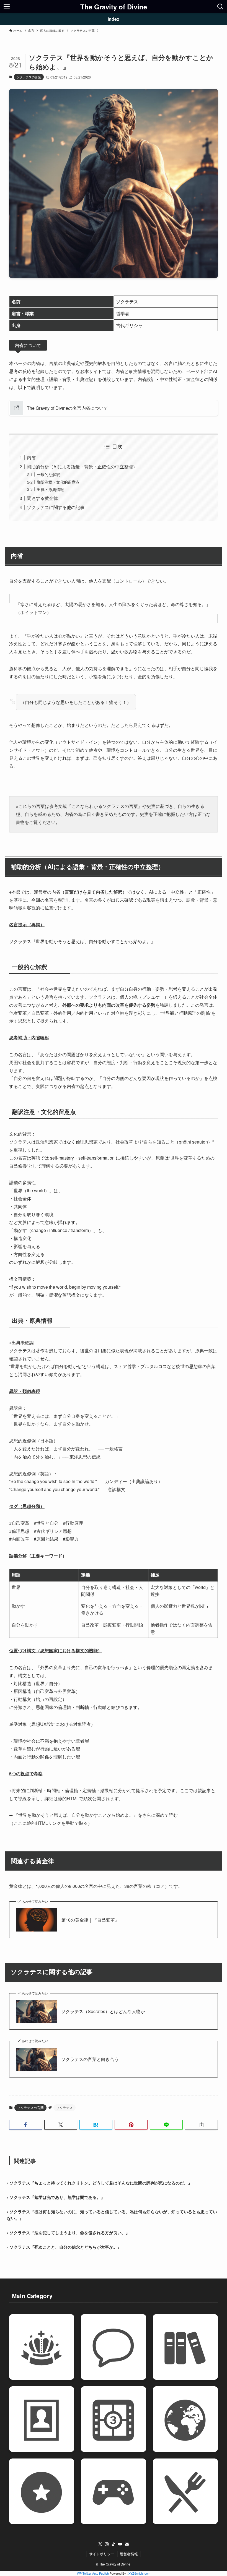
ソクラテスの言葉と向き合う (90, 2059)
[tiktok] (114, 2544)
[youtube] (120, 2544)
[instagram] (107, 2544)
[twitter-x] (100, 2544)
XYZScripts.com (139, 2573)
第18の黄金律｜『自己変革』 (90, 1920)
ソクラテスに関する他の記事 (56, 507)
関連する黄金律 (42, 498)
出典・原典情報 (50, 489)
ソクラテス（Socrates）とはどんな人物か (103, 2011)
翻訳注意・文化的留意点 (58, 482)
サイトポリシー (102, 2554)
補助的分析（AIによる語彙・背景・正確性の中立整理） (82, 467)
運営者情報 (129, 2554)
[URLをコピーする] (201, 2125)
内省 (31, 457)
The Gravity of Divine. (115, 2564)
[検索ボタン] (220, 7)
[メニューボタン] (7, 7)
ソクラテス (65, 2107)
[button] (26, 2125)
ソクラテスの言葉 (29, 77)
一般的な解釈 (48, 474)
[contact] (127, 2544)
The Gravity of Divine (114, 7)
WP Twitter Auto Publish (93, 2573)
